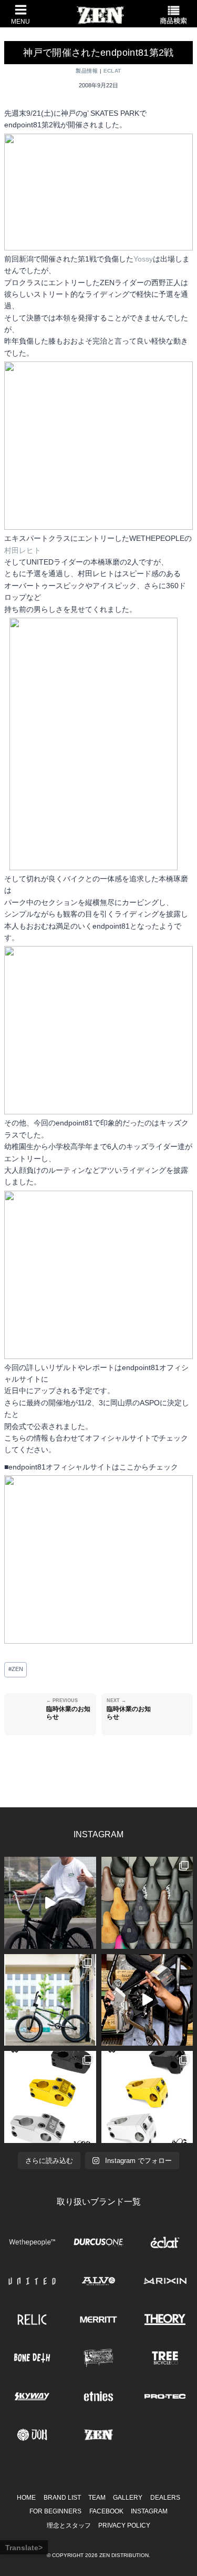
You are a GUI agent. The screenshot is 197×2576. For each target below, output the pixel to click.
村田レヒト (23, 550)
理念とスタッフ (69, 2525)
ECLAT (112, 71)
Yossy (143, 259)
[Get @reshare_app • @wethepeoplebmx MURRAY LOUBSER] (50, 1903)
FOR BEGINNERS (55, 2511)
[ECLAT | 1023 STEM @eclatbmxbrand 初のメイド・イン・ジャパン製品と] (50, 2097)
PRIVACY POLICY (124, 2525)
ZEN (16, 1669)
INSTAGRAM (149, 2511)
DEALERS (165, 2498)
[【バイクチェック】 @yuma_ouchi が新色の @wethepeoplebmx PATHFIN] (50, 2000)
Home (26, 2498)
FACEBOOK (106, 2511)
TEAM (97, 2498)
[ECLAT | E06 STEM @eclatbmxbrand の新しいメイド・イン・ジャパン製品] (147, 2097)
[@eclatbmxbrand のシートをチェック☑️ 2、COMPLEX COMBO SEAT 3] (147, 1903)
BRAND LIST (62, 2498)
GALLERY (128, 2498)
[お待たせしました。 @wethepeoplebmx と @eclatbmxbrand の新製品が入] (147, 2000)
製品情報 (87, 71)
